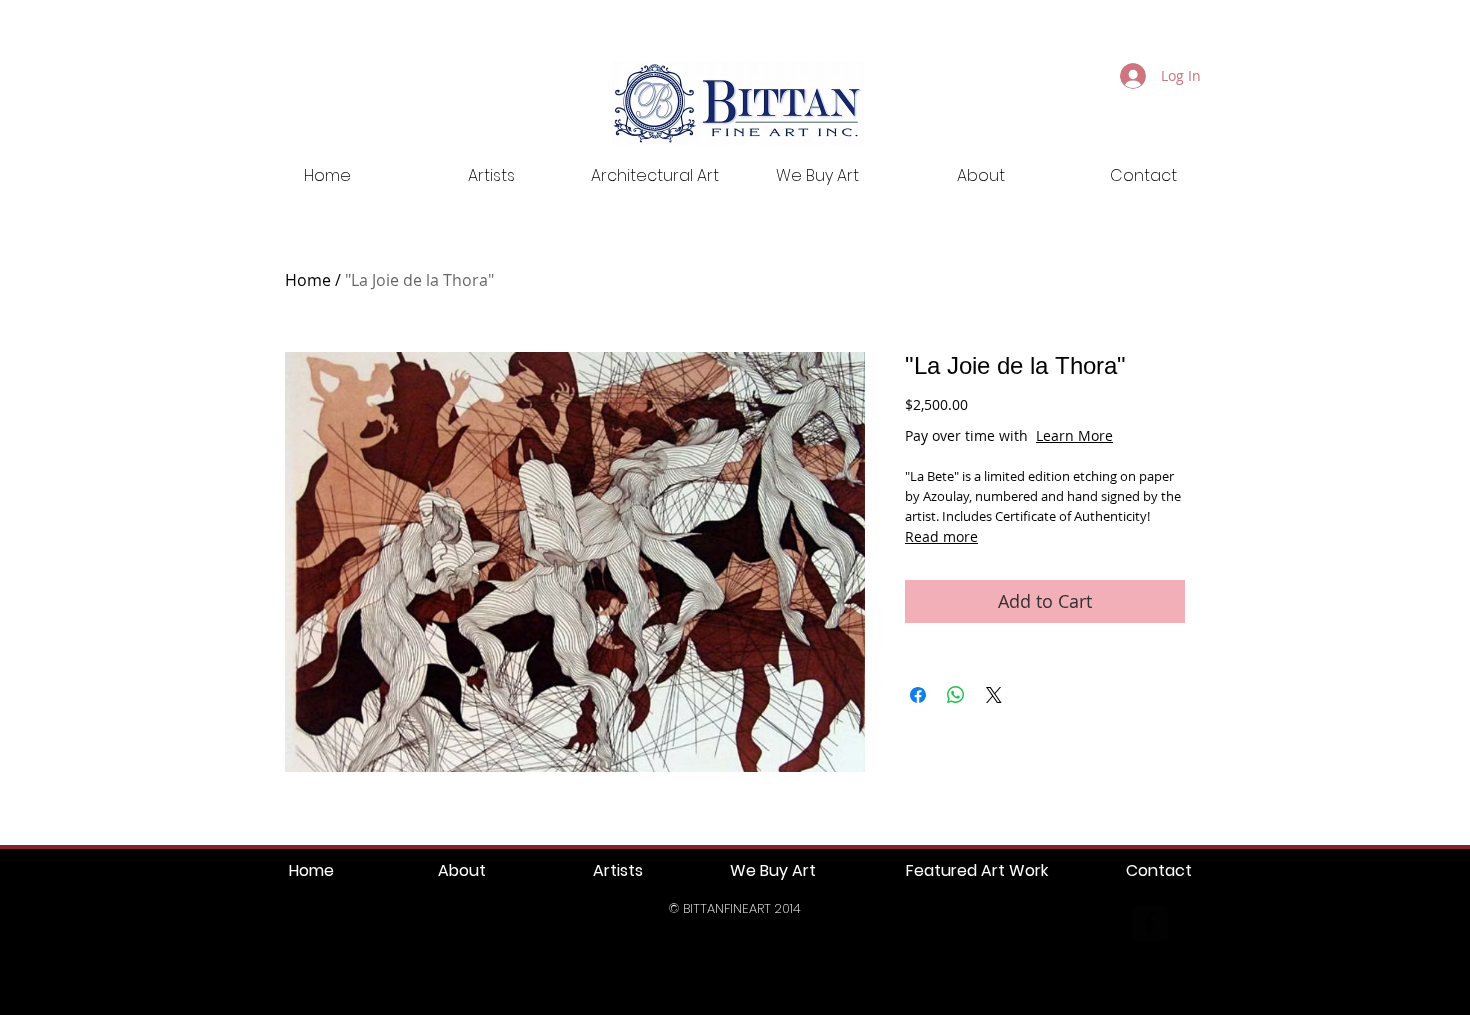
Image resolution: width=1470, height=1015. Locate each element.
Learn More (1074, 435)
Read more (941, 536)
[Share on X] (994, 695)
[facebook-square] (1149, 923)
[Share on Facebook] (918, 695)
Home (308, 280)
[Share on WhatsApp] (956, 695)
